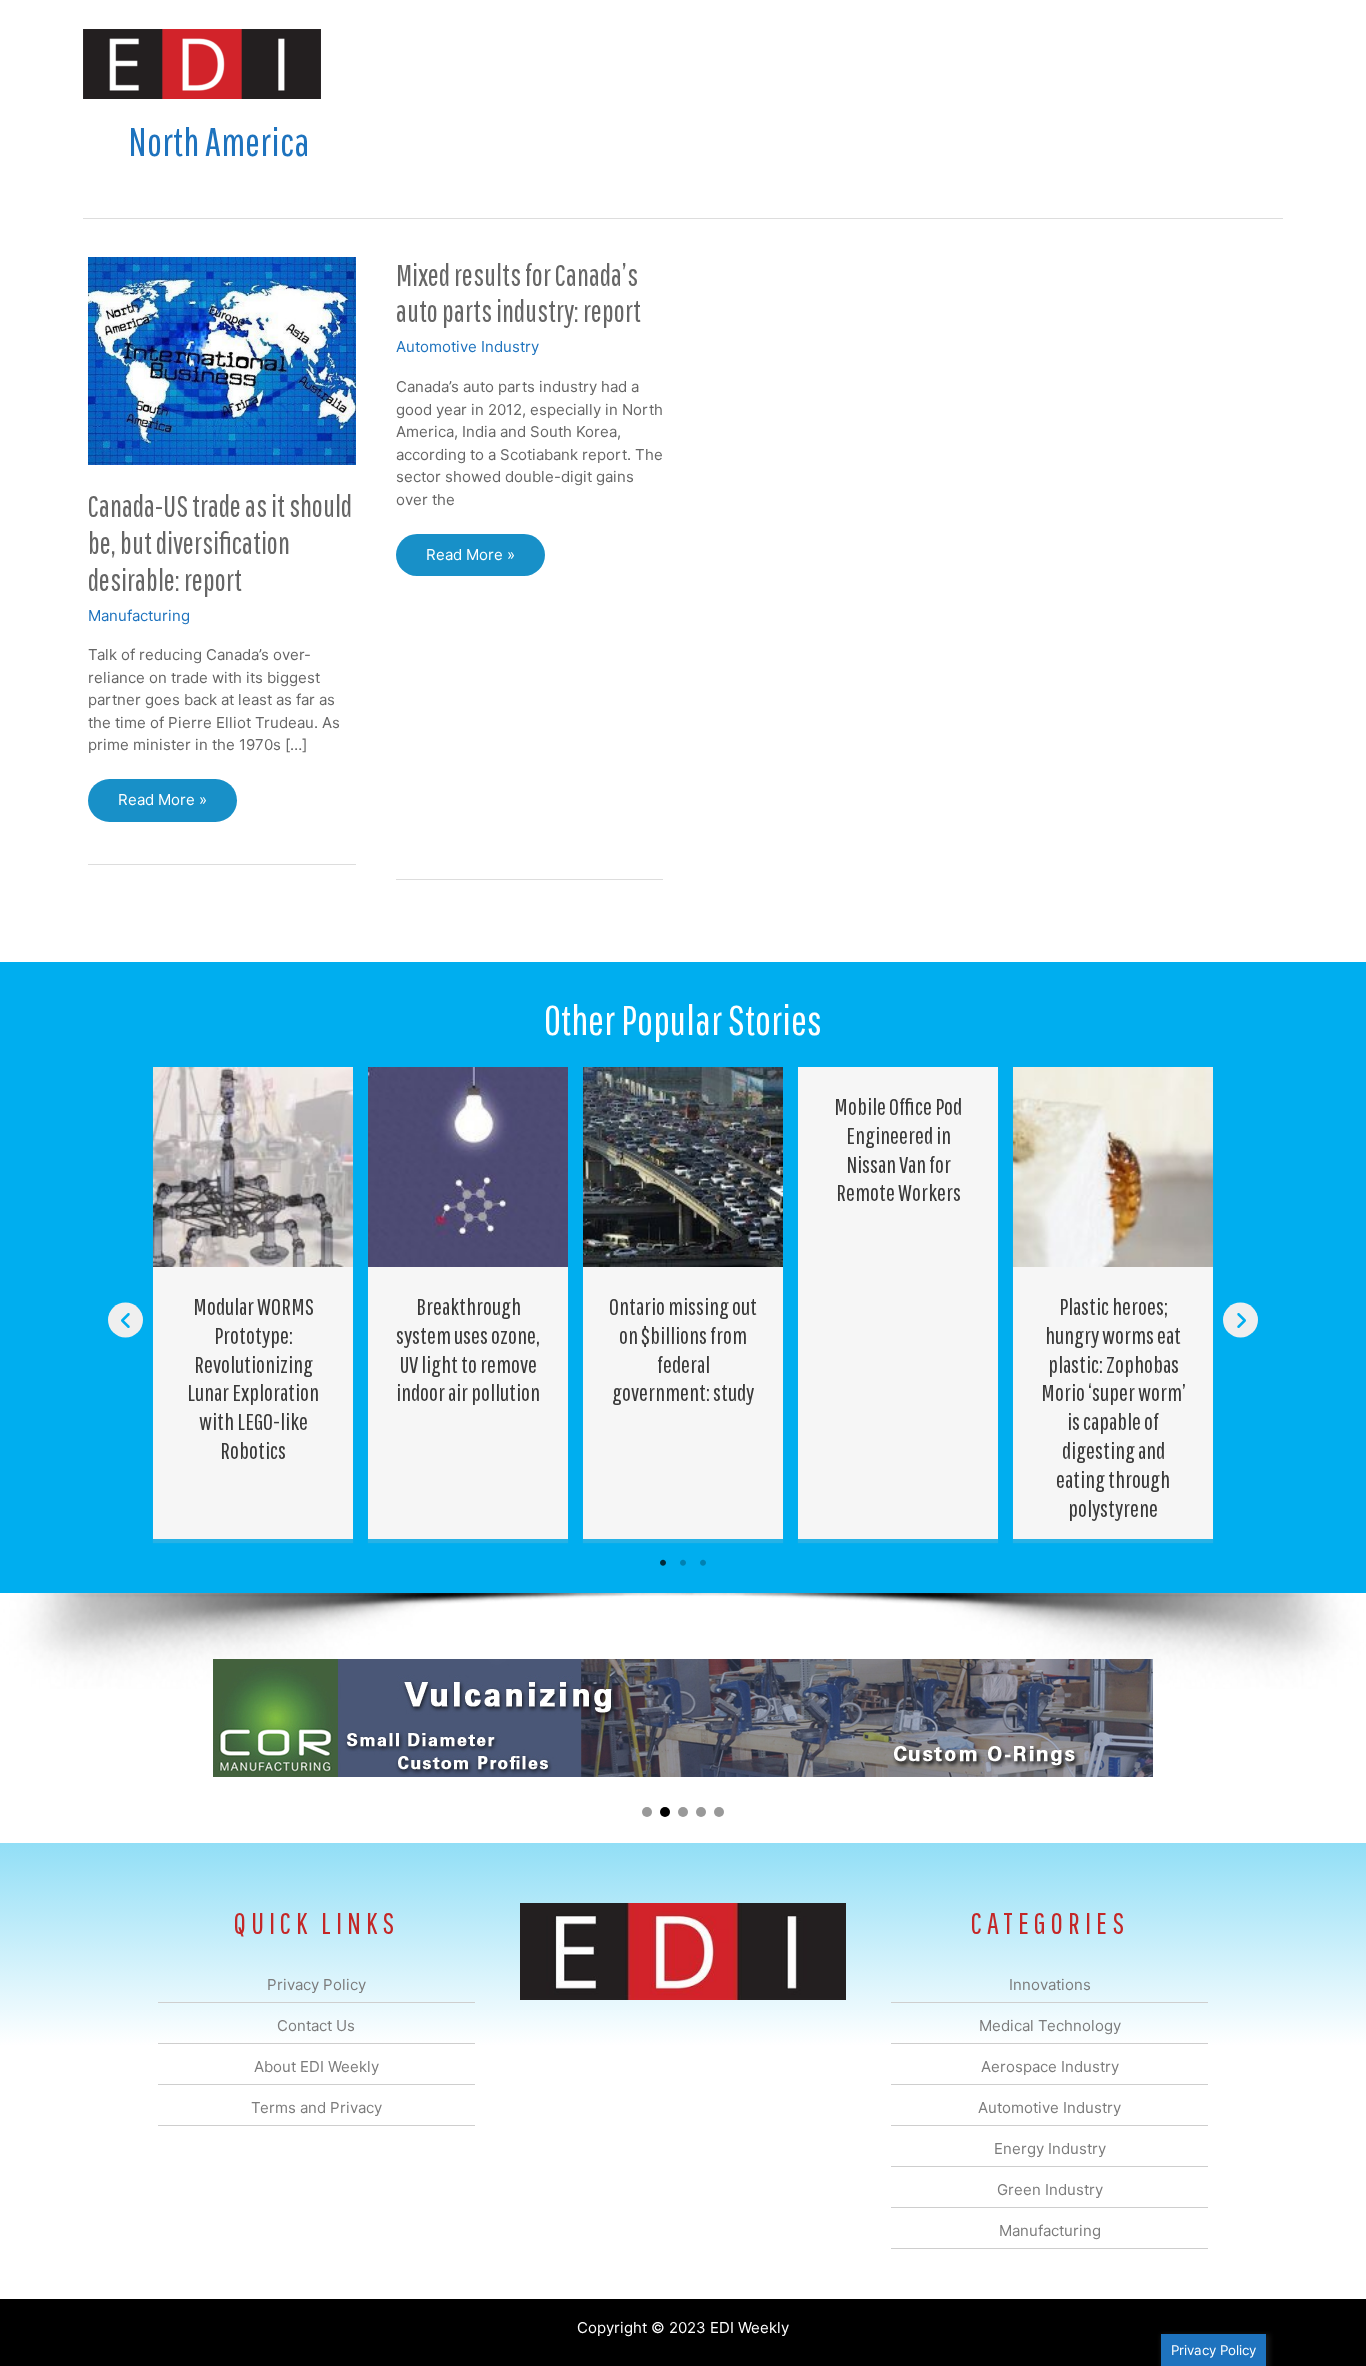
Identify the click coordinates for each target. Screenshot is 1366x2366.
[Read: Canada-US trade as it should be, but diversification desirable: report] (222, 359)
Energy (826, 63)
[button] (1251, 63)
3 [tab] (703, 1563)
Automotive (733, 63)
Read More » (167, 805)
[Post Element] (253, 1303)
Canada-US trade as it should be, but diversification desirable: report (220, 542)
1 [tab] (663, 1563)
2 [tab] (683, 1563)
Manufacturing (1000, 63)
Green (902, 63)
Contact (1177, 63)
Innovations (448, 63)
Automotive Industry (467, 346)
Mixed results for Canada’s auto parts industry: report (518, 293)
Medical (541, 63)
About (1098, 63)
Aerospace (631, 63)
